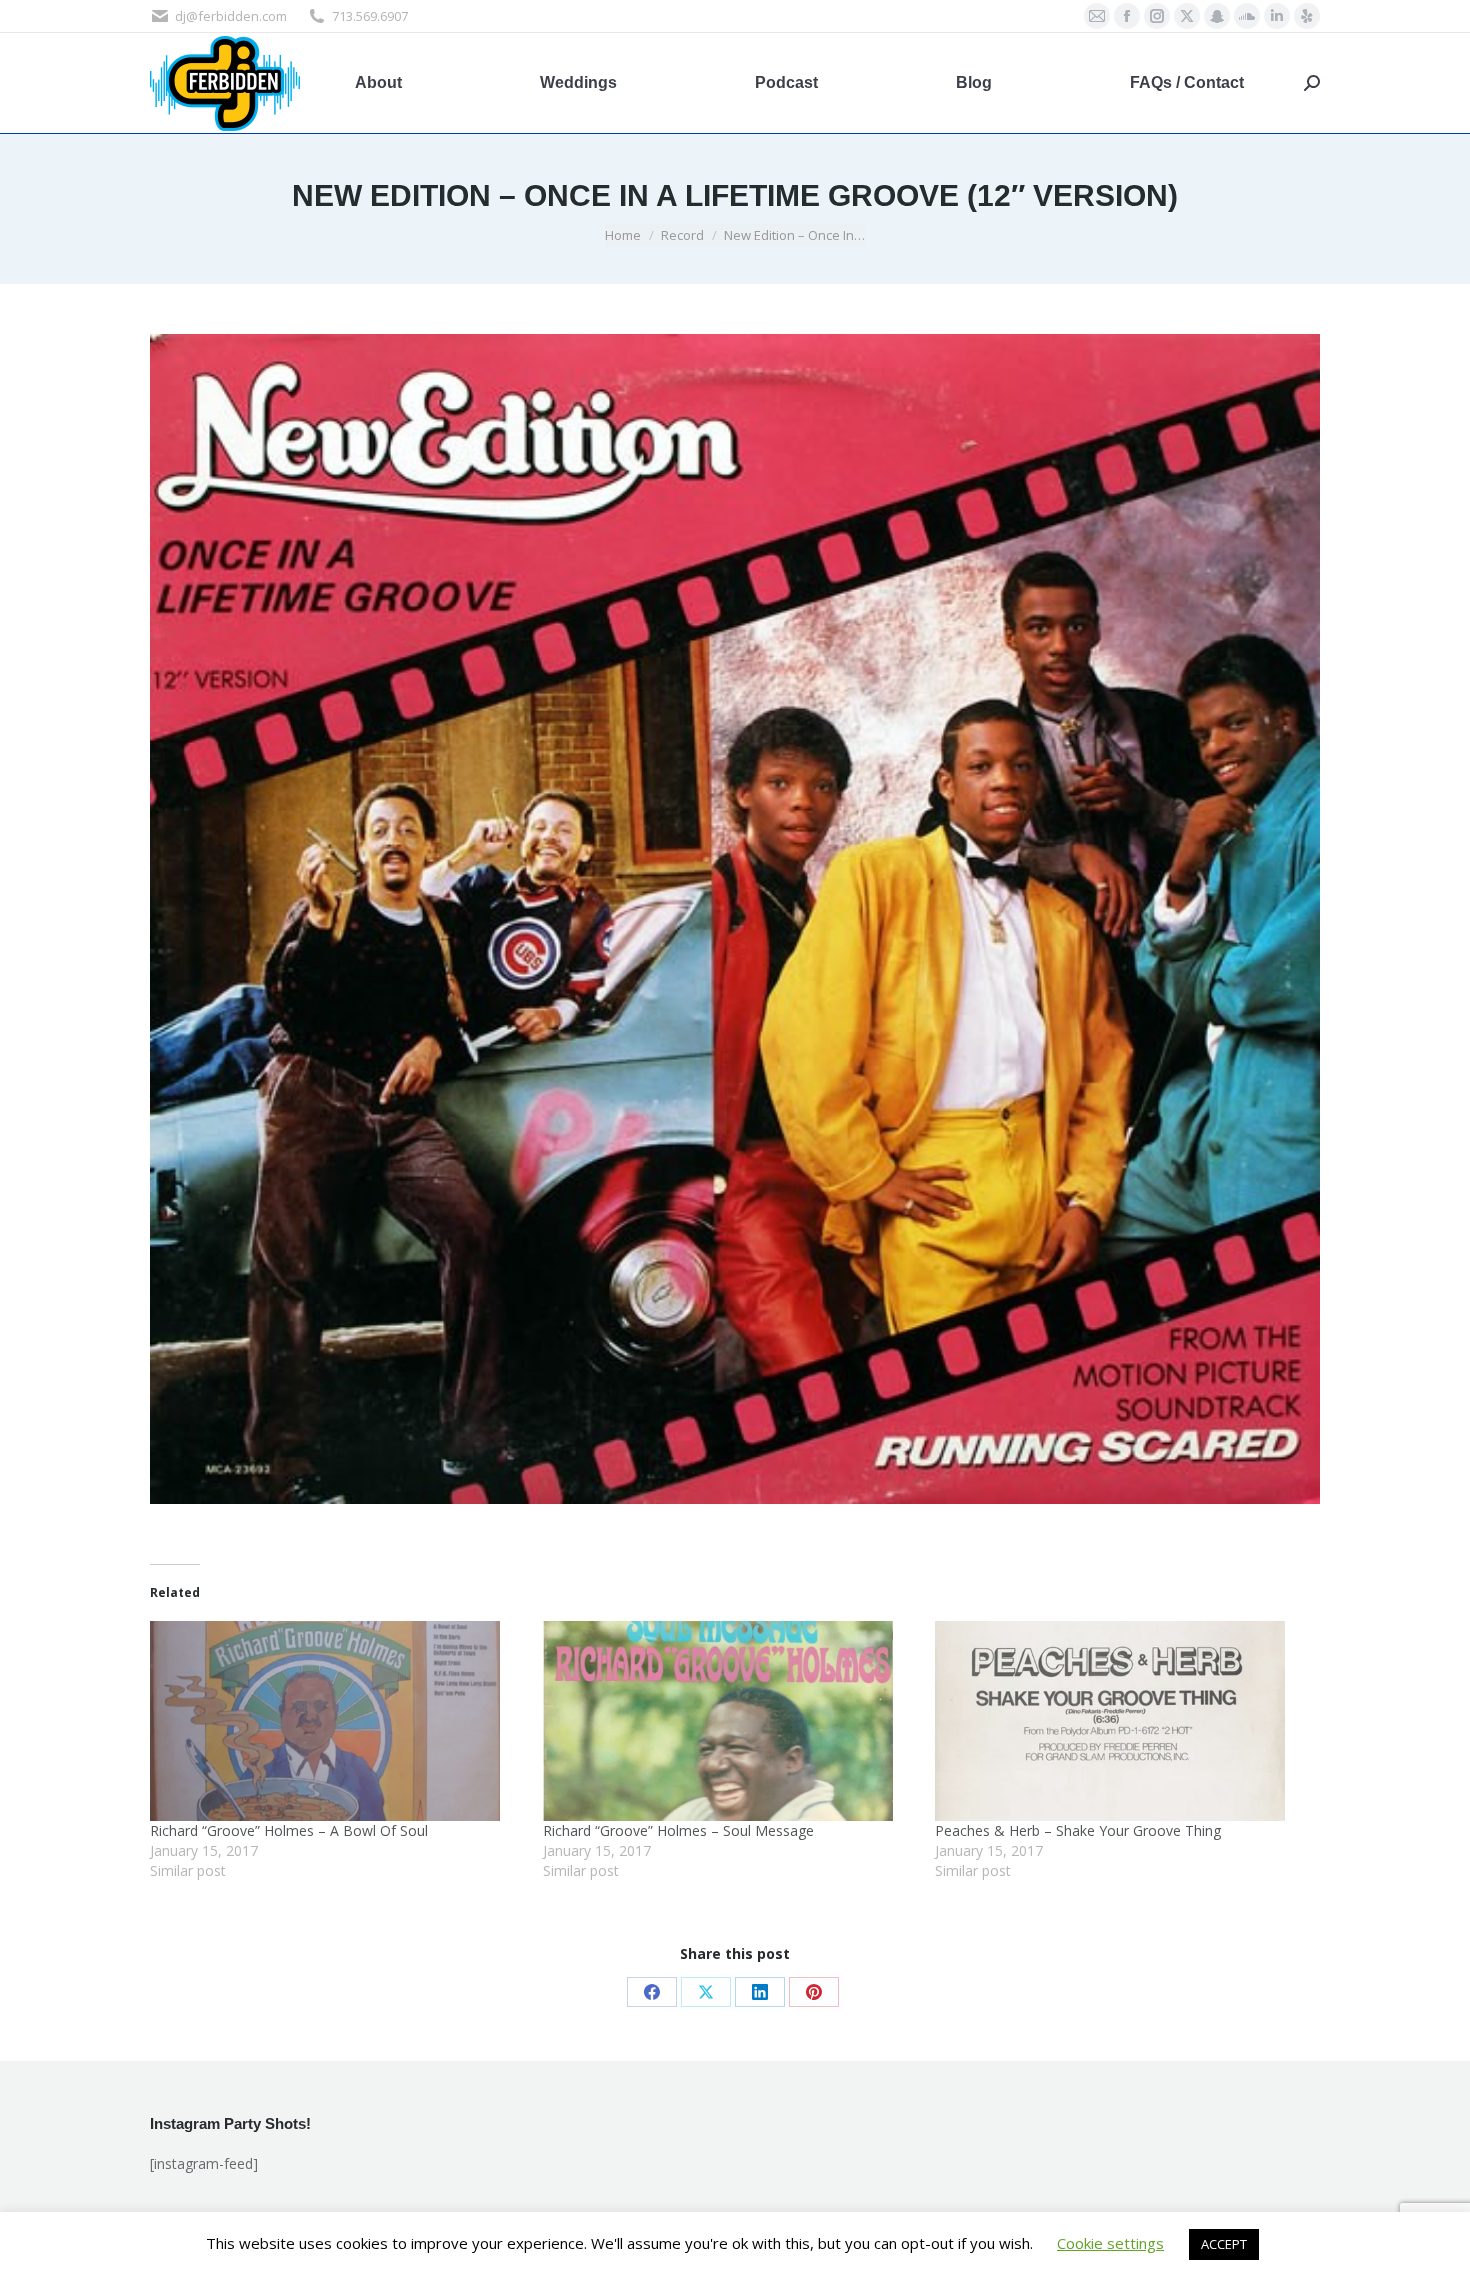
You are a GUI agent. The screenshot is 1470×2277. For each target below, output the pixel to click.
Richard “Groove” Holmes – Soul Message (678, 1830)
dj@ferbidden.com (231, 16)
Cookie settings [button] (1110, 2243)
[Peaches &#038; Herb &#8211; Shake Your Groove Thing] (1121, 1721)
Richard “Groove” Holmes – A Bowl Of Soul (289, 1830)
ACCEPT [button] (1224, 2244)
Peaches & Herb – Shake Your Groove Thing (1078, 1830)
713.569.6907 (370, 16)
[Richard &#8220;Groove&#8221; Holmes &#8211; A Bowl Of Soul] (336, 1721)
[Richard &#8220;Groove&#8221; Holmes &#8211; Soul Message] (729, 1721)
